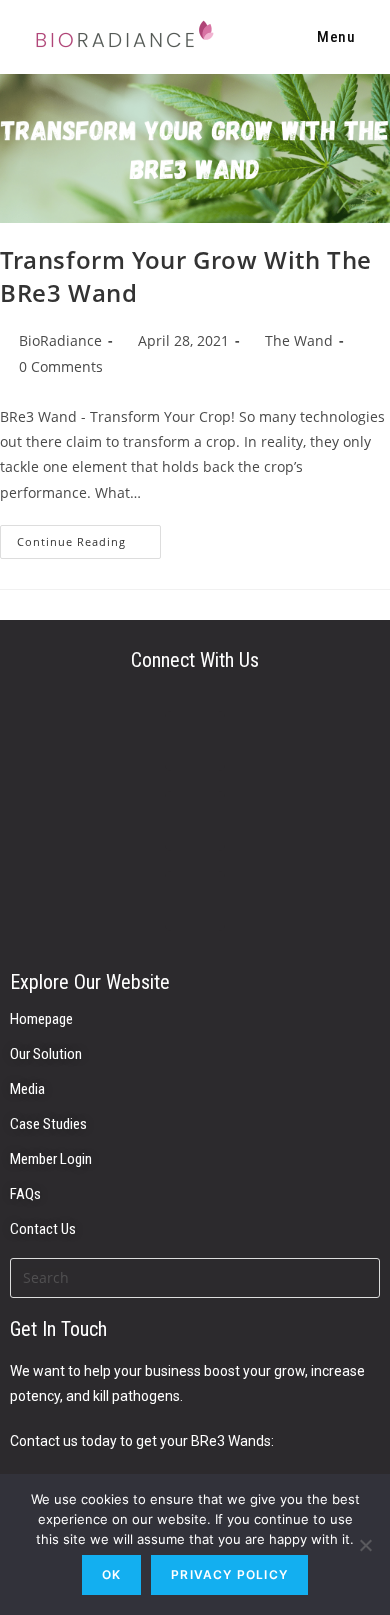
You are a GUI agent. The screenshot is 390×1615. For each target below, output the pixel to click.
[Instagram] (195, 821)
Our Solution (46, 1054)
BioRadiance (60, 340)
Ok (111, 1574)
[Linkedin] (195, 741)
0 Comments (61, 366)
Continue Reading (89, 537)
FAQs (25, 1194)
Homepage (41, 1019)
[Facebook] (195, 901)
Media (27, 1089)
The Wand (299, 340)
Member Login (51, 1159)
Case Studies (48, 1124)
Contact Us (43, 1229)
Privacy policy (229, 1574)
